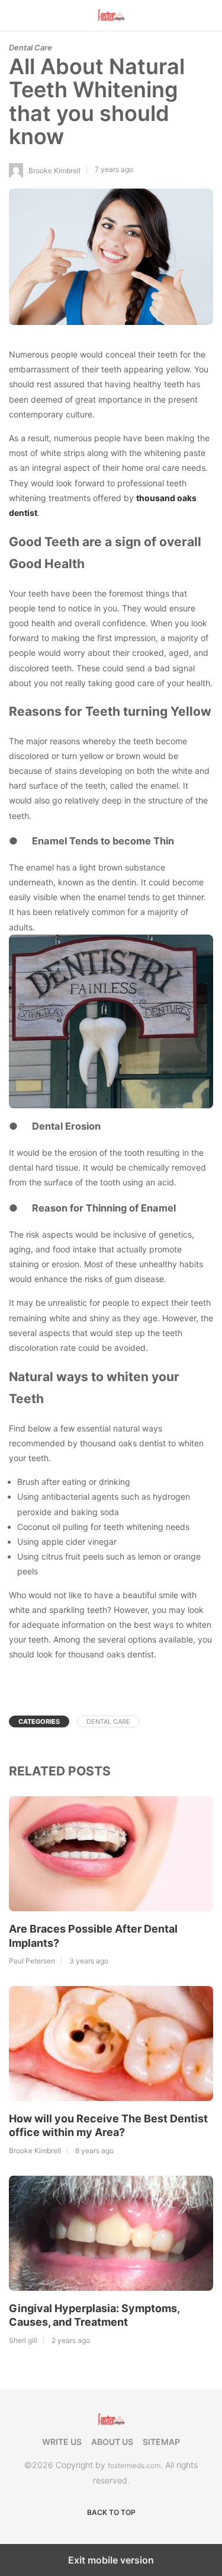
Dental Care (30, 47)
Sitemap (161, 2442)
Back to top (111, 2512)
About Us (112, 2442)
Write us (62, 2442)
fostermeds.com (134, 2465)
